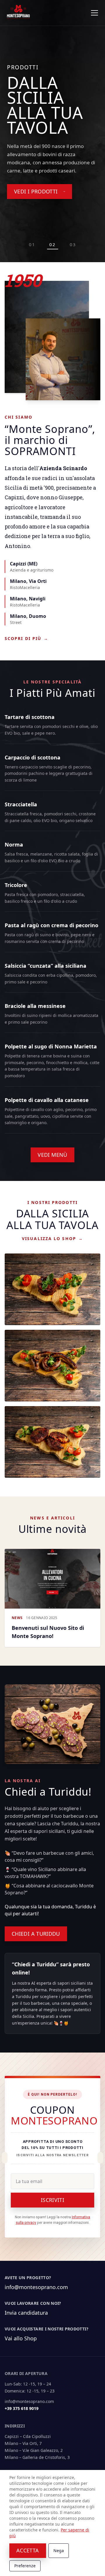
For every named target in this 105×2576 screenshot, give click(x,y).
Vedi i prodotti (36, 191)
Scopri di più (27, 638)
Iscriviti (52, 2200)
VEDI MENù (52, 1155)
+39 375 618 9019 (22, 2408)
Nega (59, 2551)
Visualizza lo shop (52, 1238)
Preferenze (25, 2566)
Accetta (28, 2550)
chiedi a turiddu (36, 1934)
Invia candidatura (26, 2313)
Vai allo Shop (21, 2338)
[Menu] (94, 13)
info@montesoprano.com (36, 2287)
